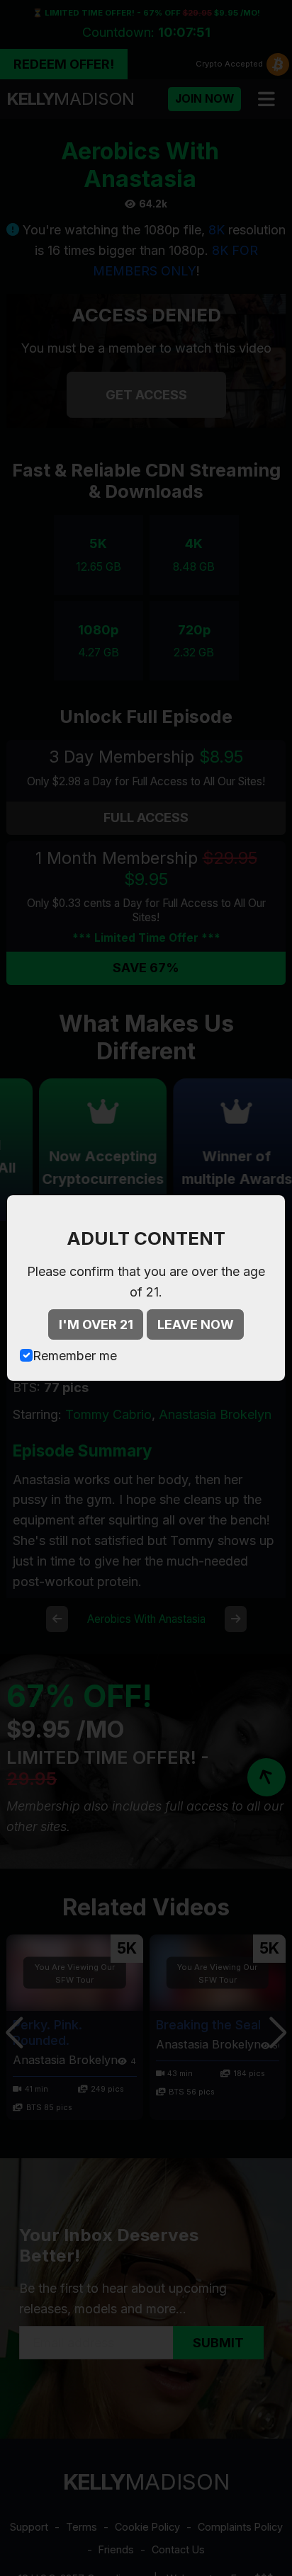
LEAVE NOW (196, 1324)
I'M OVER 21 (96, 1324)
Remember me (75, 1356)
